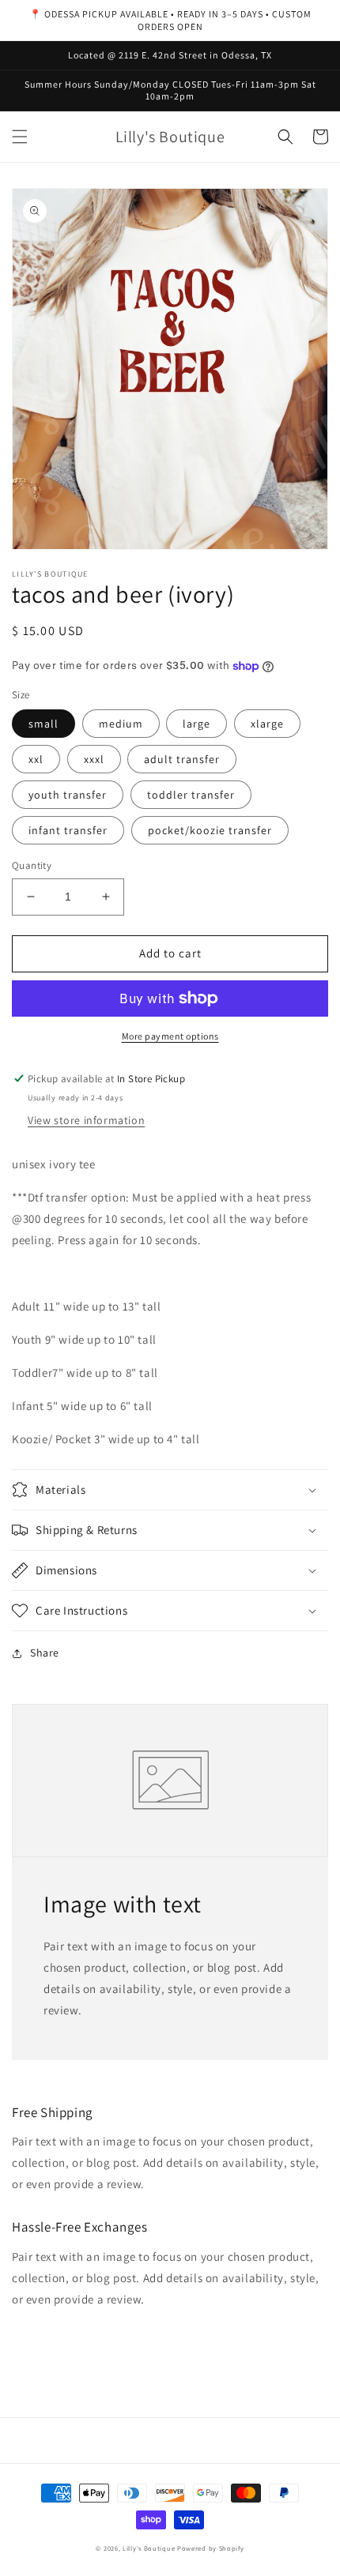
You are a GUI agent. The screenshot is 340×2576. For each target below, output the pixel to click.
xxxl (94, 759)
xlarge (267, 724)
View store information (86, 1120)
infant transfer (68, 830)
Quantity (32, 865)
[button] (20, 137)
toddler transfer (191, 795)
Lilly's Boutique (149, 2548)
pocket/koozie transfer (210, 830)
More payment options (170, 1036)
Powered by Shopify (211, 2548)
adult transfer (182, 759)
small (43, 724)
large (196, 724)
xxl (36, 759)
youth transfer (68, 795)
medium (121, 724)
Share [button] (45, 1653)
